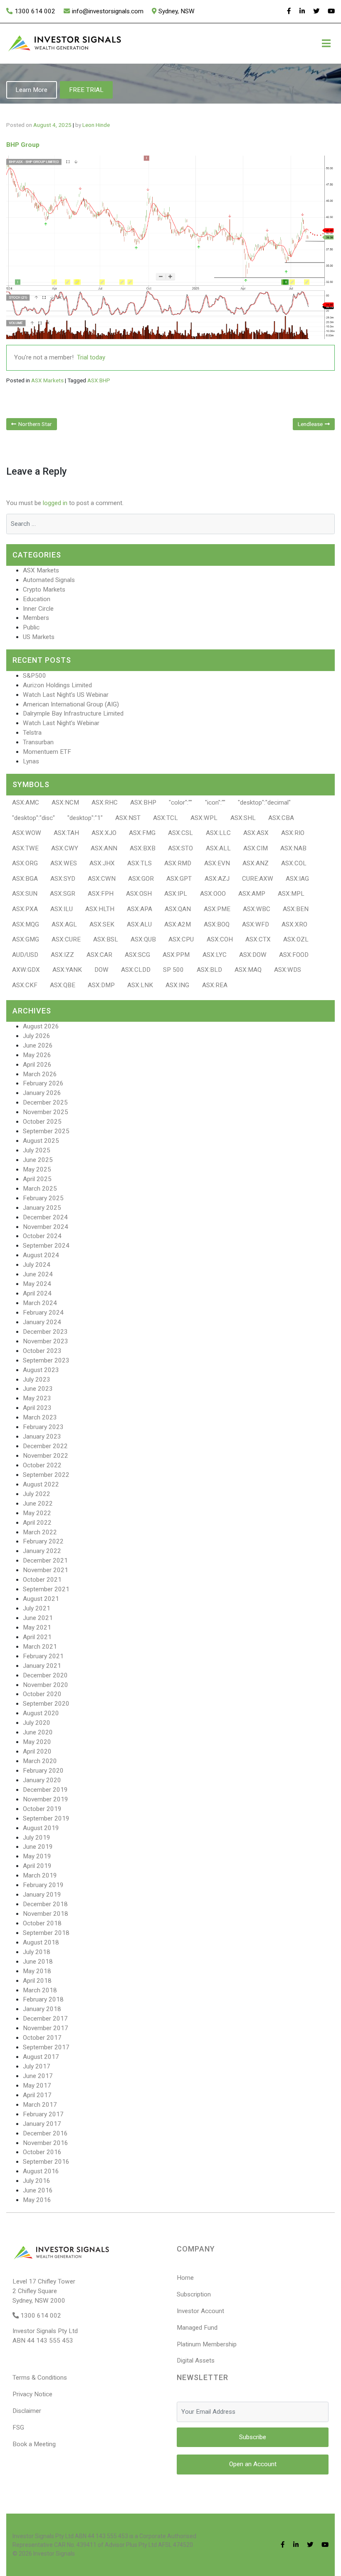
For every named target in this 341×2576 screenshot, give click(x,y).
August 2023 (41, 1370)
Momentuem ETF (47, 752)
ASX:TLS (140, 863)
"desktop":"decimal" (264, 803)
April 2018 (37, 1981)
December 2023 (45, 1332)
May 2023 (37, 1398)
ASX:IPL (176, 894)
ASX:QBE (63, 985)
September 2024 (46, 1246)
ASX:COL (294, 863)
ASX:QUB (143, 939)
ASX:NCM (65, 803)
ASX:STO (180, 848)
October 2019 (42, 1809)
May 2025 (37, 1169)
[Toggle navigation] (326, 43)
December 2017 (45, 2019)
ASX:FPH (101, 894)
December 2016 (45, 2133)
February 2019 (43, 1885)
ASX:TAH (66, 833)
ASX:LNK (140, 985)
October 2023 (42, 1351)
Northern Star (35, 424)
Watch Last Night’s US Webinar (66, 695)
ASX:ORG (25, 863)
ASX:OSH (139, 894)
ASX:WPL (204, 818)
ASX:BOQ (217, 924)
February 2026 (43, 1083)
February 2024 (43, 1313)
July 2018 (37, 1952)
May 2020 (37, 1742)
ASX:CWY (65, 848)
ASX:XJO (104, 833)
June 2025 (38, 1160)
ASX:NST (128, 818)
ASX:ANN (104, 848)
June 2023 (38, 1389)
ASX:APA (140, 909)
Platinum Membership (207, 2344)
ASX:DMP (101, 985)
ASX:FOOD (294, 955)
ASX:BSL (106, 939)
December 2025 (45, 1102)
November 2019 (46, 1799)
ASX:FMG (142, 833)
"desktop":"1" (85, 818)
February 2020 (43, 1771)
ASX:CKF (25, 985)
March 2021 (40, 1647)
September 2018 (46, 1933)
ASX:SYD (63, 879)
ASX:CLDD (136, 970)
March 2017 (40, 2105)
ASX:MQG (26, 924)
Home (185, 2278)
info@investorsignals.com (108, 11)
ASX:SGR (63, 894)
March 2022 (40, 1532)
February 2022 (43, 1541)
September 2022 (46, 1475)
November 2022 (46, 1456)
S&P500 (35, 676)
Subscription (194, 2294)
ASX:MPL (291, 894)
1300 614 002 (35, 11)
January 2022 (42, 1551)
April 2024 (37, 1293)
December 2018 (45, 1904)
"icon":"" (215, 803)
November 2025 (46, 1112)
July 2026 (37, 1036)
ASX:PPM (176, 955)
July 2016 (37, 2181)
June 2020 (38, 1732)
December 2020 (45, 1675)
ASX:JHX (102, 863)
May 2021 (37, 1627)
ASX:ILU (62, 909)
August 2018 (41, 1942)
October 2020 (42, 1694)
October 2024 (42, 1236)
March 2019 (40, 1875)
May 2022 (37, 1513)
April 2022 (37, 1523)
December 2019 (45, 1790)
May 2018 (37, 1971)
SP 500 (173, 970)
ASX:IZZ (62, 955)
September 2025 (46, 1131)
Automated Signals (49, 580)
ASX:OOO (213, 894)
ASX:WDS (288, 970)
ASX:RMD (178, 863)
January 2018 (42, 2009)
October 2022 (42, 1465)
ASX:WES (64, 863)
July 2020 (37, 1723)
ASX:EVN (217, 863)
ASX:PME (217, 909)
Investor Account (200, 2311)
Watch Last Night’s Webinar (61, 723)
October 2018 (42, 1923)
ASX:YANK (67, 970)
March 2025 (40, 1189)
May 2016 (37, 2200)
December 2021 (45, 1560)
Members (36, 618)
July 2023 (37, 1380)
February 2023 (43, 1427)
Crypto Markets (44, 590)
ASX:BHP (99, 380)
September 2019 (46, 1818)
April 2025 (37, 1179)
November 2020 (46, 1685)
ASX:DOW (253, 955)
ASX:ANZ (256, 863)
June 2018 (38, 1962)
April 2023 (37, 1408)
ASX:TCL (166, 818)
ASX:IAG (297, 879)
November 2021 (46, 1570)
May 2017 (37, 2086)
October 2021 (42, 1580)
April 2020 (37, 1751)
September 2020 (46, 1704)
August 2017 (41, 2057)
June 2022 (38, 1503)
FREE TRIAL (86, 90)
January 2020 (42, 1780)
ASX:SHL (243, 818)
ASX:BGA (25, 879)
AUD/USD (25, 955)
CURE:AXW (258, 879)
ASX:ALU (139, 924)
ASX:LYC (215, 955)
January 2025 (42, 1208)
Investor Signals (54, 2554)
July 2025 (37, 1150)
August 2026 (41, 1026)
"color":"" (180, 803)
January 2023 (42, 1437)
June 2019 (38, 1847)
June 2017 (38, 2076)
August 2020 (41, 1713)
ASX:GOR (141, 879)
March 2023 (40, 1417)
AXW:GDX (26, 970)
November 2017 (46, 2028)
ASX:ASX (256, 833)
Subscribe (253, 2437)
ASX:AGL (64, 924)
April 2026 (37, 1065)
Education (37, 599)
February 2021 (43, 1656)
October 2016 (42, 2152)
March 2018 (40, 1990)
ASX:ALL (218, 848)
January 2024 (42, 1322)
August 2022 (41, 1484)
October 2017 (42, 2038)
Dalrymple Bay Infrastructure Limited (73, 713)
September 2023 (46, 1360)
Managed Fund (197, 2328)
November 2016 (46, 2143)
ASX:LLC (218, 833)
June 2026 (38, 1045)
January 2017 (42, 2124)
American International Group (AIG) (71, 704)
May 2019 (37, 1856)
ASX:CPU (181, 939)
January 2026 (42, 1093)
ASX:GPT (179, 879)
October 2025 (42, 1122)
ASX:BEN (296, 909)
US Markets (39, 637)
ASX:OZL (296, 939)
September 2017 (46, 2047)
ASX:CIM (256, 848)
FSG (18, 2427)
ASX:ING (177, 985)
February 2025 (43, 1198)
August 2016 (41, 2171)
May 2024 (37, 1284)
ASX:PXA (25, 909)
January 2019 (42, 1895)
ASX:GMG (26, 939)
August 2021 (41, 1599)
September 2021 (46, 1589)
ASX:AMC (26, 803)
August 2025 (41, 1141)
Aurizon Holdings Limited (57, 685)
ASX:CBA (281, 818)
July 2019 (37, 1838)
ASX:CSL (180, 833)
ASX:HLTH (100, 909)
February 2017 (43, 2114)
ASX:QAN (178, 909)
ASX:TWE (25, 848)
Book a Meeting (34, 2444)
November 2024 (46, 1227)
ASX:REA (215, 985)
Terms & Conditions (40, 2378)
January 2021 (42, 1666)
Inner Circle (38, 609)
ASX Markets (47, 380)
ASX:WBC (257, 909)
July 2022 (37, 1494)
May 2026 (37, 1055)
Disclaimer (27, 2411)
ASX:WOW (27, 833)
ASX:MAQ (248, 970)
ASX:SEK (102, 924)
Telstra (32, 733)
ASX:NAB (293, 848)
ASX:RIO (293, 833)
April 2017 (37, 2095)
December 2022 (45, 1446)
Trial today (91, 357)
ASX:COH (220, 939)
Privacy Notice (32, 2394)
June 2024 (38, 1274)
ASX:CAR (99, 955)
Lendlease (310, 424)
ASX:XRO (294, 924)
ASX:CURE (66, 939)
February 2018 (43, 1999)
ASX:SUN (25, 894)
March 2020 (40, 1761)
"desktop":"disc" (33, 818)
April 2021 (37, 1637)
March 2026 (40, 1074)
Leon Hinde (96, 125)
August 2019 (41, 1828)
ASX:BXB (143, 848)
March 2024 (40, 1303)
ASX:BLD (209, 970)
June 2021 (38, 1618)
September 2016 (46, 2162)
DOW (101, 970)
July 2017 (37, 2066)
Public (31, 627)
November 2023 (46, 1341)
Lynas (31, 761)
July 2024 (37, 1265)
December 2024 (45, 1217)
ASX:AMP (252, 894)
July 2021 (37, 1608)
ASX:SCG (137, 955)
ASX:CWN (102, 879)
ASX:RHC (105, 803)
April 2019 (37, 1866)
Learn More (31, 90)
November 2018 (46, 1914)
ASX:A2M (178, 924)
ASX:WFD (256, 924)
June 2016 (38, 2190)
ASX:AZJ (217, 879)
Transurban (38, 742)
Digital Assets (196, 2361)
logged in (55, 503)
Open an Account (253, 2464)
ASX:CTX (258, 939)
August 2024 (41, 1255)
